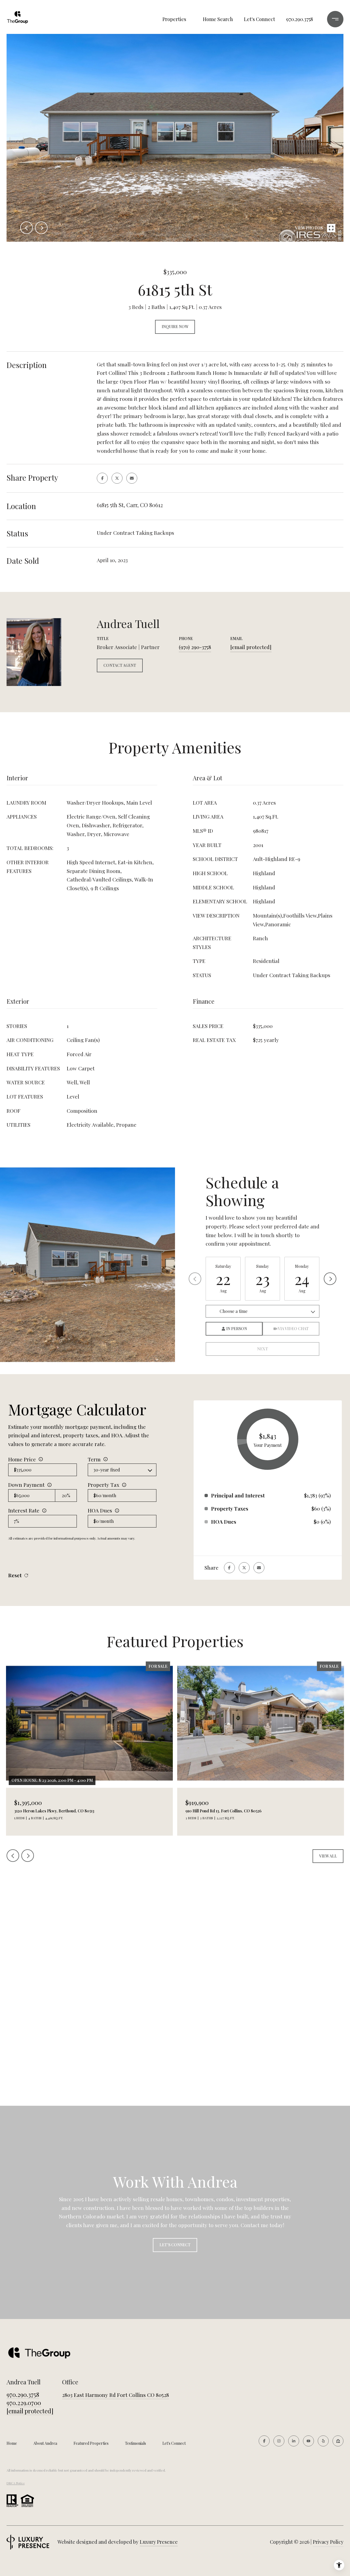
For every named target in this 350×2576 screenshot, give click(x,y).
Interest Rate (24, 1510)
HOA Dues (100, 1510)
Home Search (218, 19)
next (41, 228)
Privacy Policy (328, 2542)
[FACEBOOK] (264, 2441)
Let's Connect (174, 2443)
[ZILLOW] (338, 2441)
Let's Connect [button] (175, 2245)
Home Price (22, 1459)
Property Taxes (230, 1508)
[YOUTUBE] (308, 2441)
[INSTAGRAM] (279, 2441)
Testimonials (135, 2443)
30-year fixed (107, 1470)
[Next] (330, 1279)
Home (12, 2443)
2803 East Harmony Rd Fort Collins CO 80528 (116, 2395)
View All (328, 1856)
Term (94, 1459)
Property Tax (103, 1485)
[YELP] (323, 2441)
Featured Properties (91, 2443)
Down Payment (26, 1485)
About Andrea (45, 2443)
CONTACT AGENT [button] (120, 665)
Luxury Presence (159, 2542)
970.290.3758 (300, 19)
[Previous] (195, 1279)
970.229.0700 (24, 2403)
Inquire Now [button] (175, 327)
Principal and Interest (238, 1495)
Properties (174, 19)
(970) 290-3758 (195, 647)
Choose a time (234, 1311)
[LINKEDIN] (294, 2441)
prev (27, 228)
